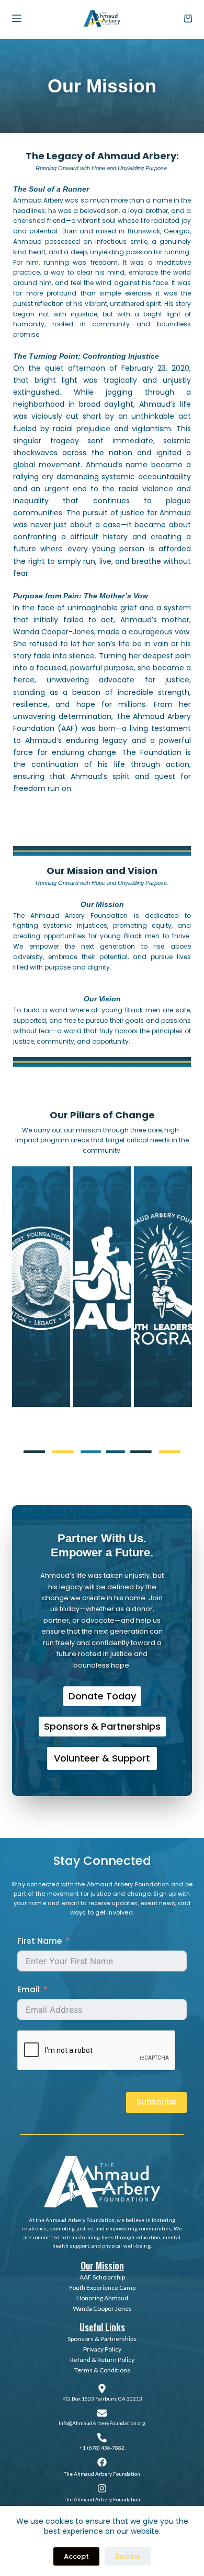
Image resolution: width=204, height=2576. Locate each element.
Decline (128, 2556)
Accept (76, 2556)
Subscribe (156, 2102)
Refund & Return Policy (102, 2360)
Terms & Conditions (102, 2370)
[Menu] (17, 18)
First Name (39, 1941)
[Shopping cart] (188, 19)
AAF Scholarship (102, 2277)
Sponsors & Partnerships (102, 2339)
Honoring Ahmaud (102, 2298)
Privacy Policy (102, 2349)
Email (29, 1989)
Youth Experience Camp (102, 2288)
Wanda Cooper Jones (102, 2308)
